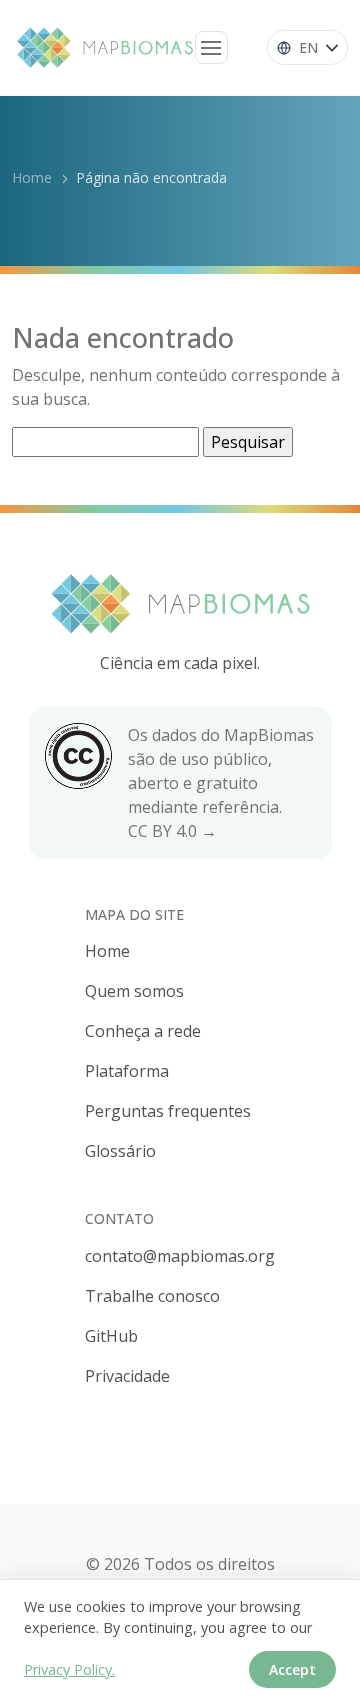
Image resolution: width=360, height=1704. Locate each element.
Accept (292, 1669)
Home (32, 177)
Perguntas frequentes (168, 1111)
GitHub (111, 1336)
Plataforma (127, 1071)
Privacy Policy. (69, 1669)
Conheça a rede (143, 1031)
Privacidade (127, 1376)
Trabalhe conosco (152, 1296)
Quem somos (134, 991)
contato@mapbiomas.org (180, 1256)
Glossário (120, 1151)
